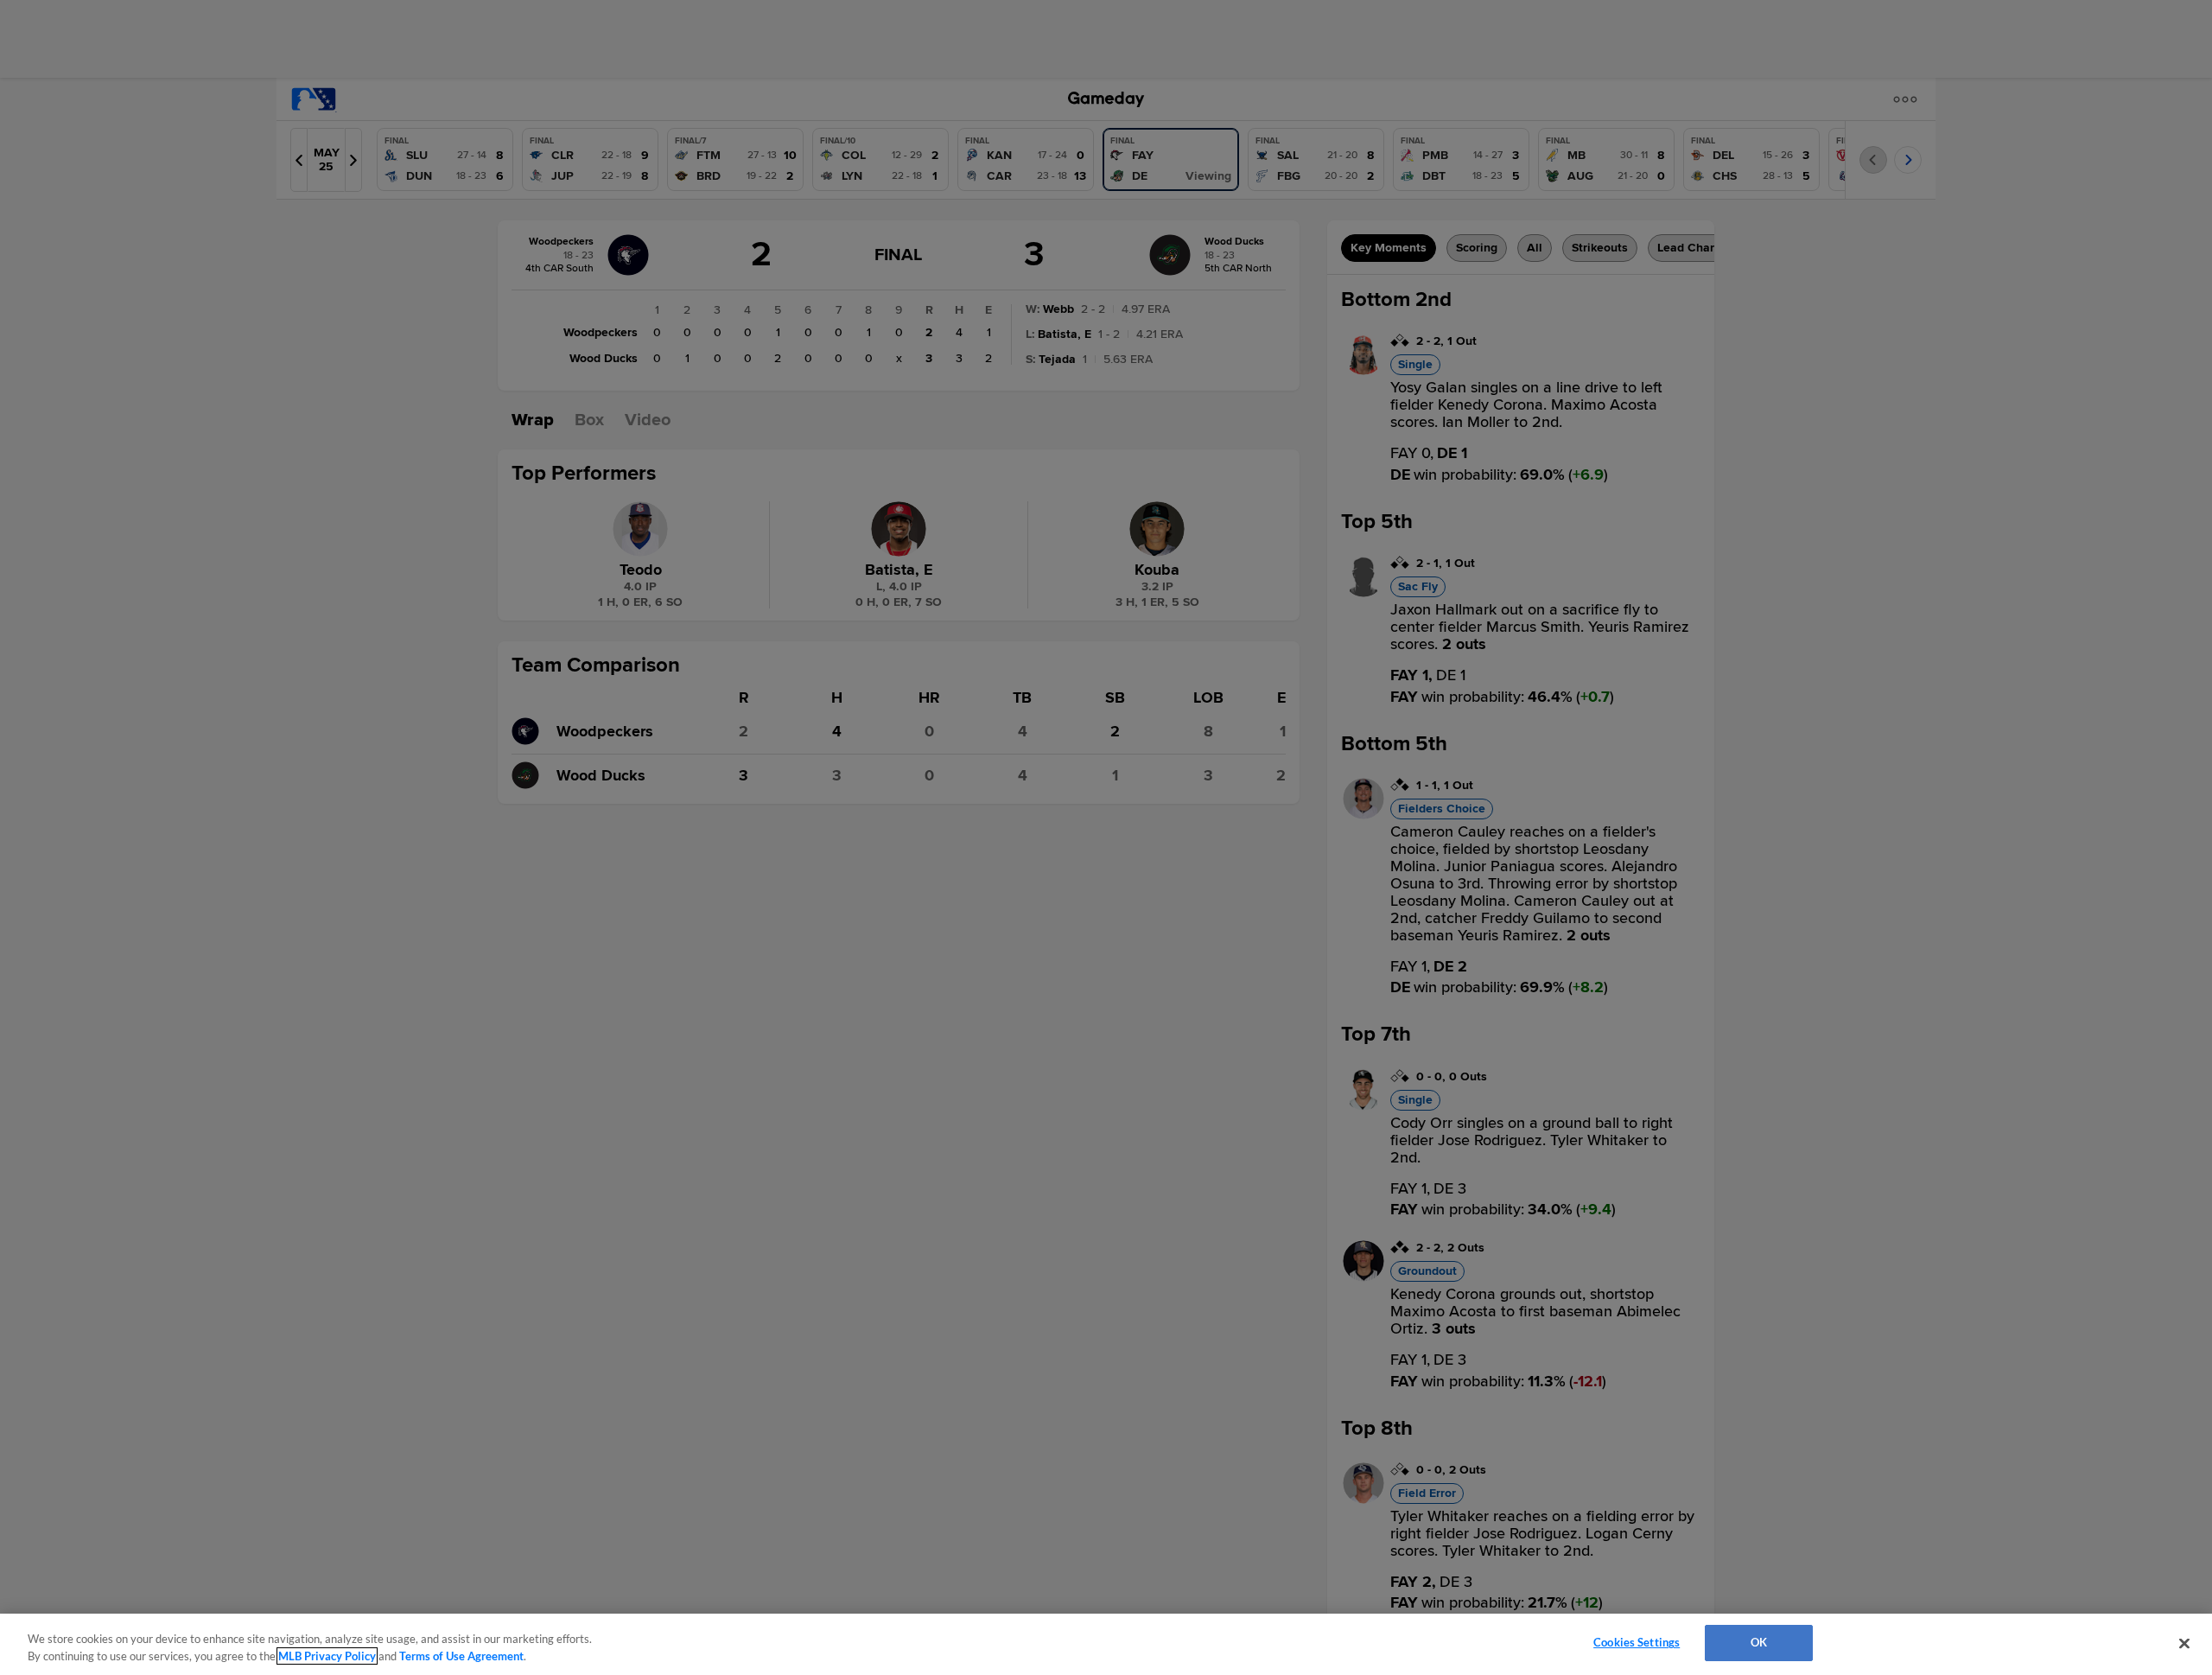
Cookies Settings (1637, 1642)
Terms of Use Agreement (461, 1656)
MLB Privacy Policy (327, 1656)
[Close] (2184, 1643)
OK (1759, 1642)
